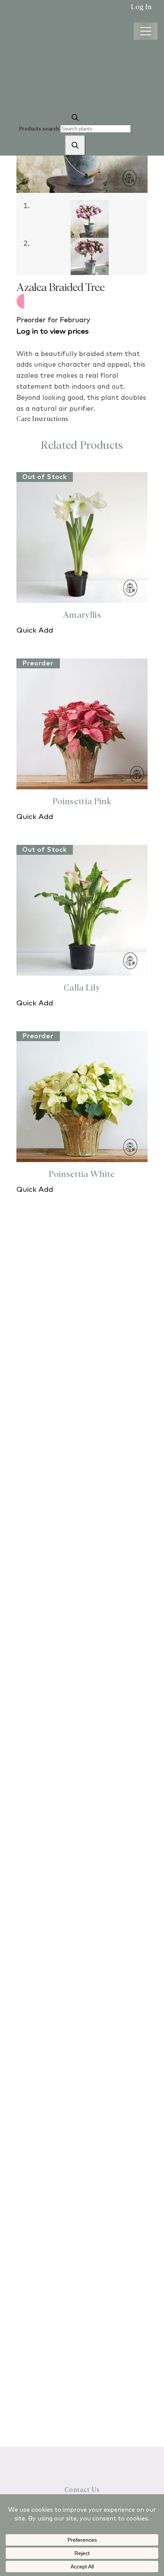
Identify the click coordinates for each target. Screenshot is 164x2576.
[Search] (75, 145)
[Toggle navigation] (146, 31)
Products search (40, 129)
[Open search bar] (75, 117)
